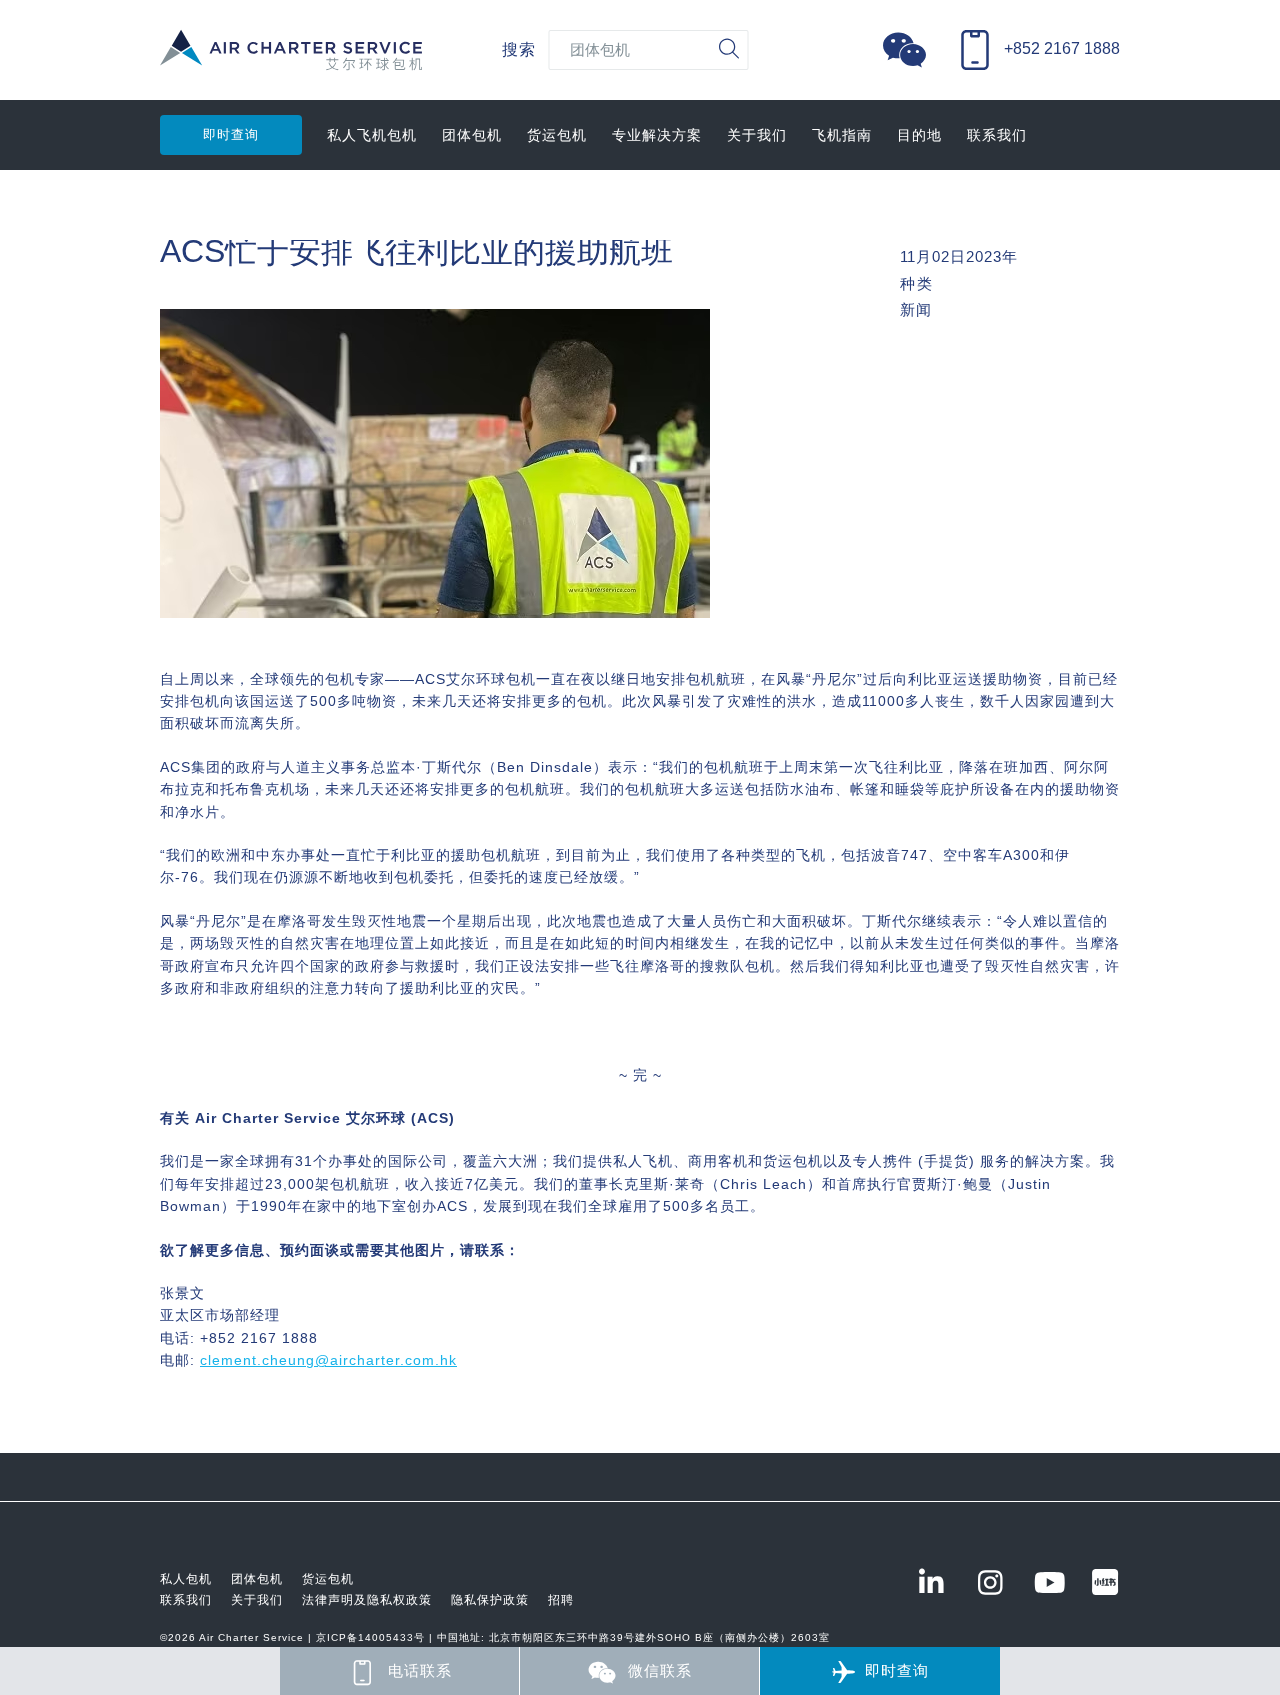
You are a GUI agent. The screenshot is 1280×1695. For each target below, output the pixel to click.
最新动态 (190, 205)
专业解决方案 (657, 135)
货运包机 (557, 135)
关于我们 (757, 135)
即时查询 (231, 134)
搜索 (519, 49)
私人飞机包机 (372, 135)
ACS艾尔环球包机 (291, 60)
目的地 (919, 135)
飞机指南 (842, 135)
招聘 (561, 1600)
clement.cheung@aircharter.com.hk (328, 1360)
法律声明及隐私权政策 (367, 1600)
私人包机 (186, 1579)
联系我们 (997, 135)
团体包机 (472, 135)
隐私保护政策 (490, 1600)
